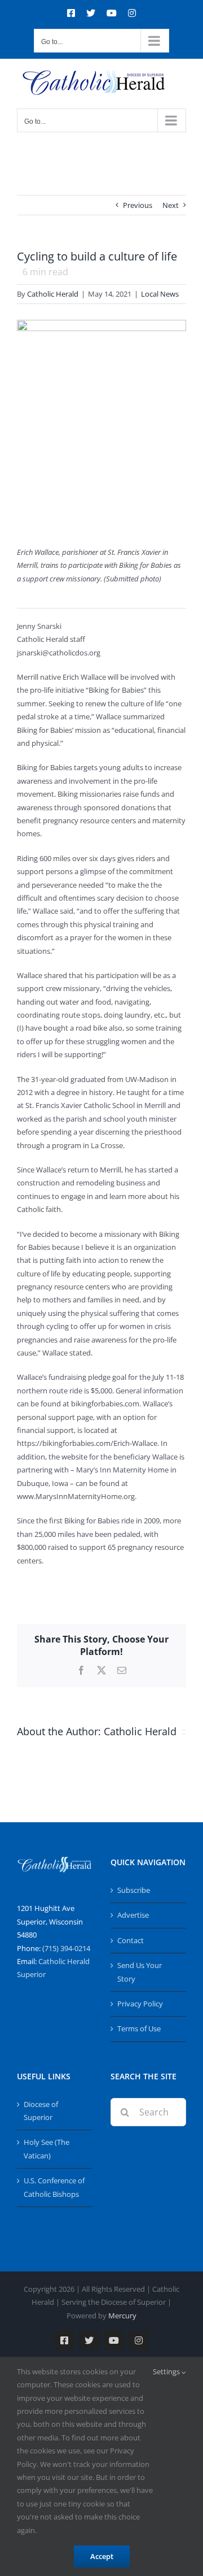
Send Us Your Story (140, 1972)
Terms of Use (139, 2028)
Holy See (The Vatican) (47, 2149)
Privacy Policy (140, 2004)
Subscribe (134, 1890)
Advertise (133, 1915)
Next (171, 205)
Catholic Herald (53, 294)
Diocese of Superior (41, 2111)
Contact (131, 1940)
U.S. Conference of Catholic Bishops (54, 2187)
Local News (160, 294)
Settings (167, 2371)
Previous (138, 205)
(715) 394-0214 (66, 1948)
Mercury (122, 2316)
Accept (102, 2556)
